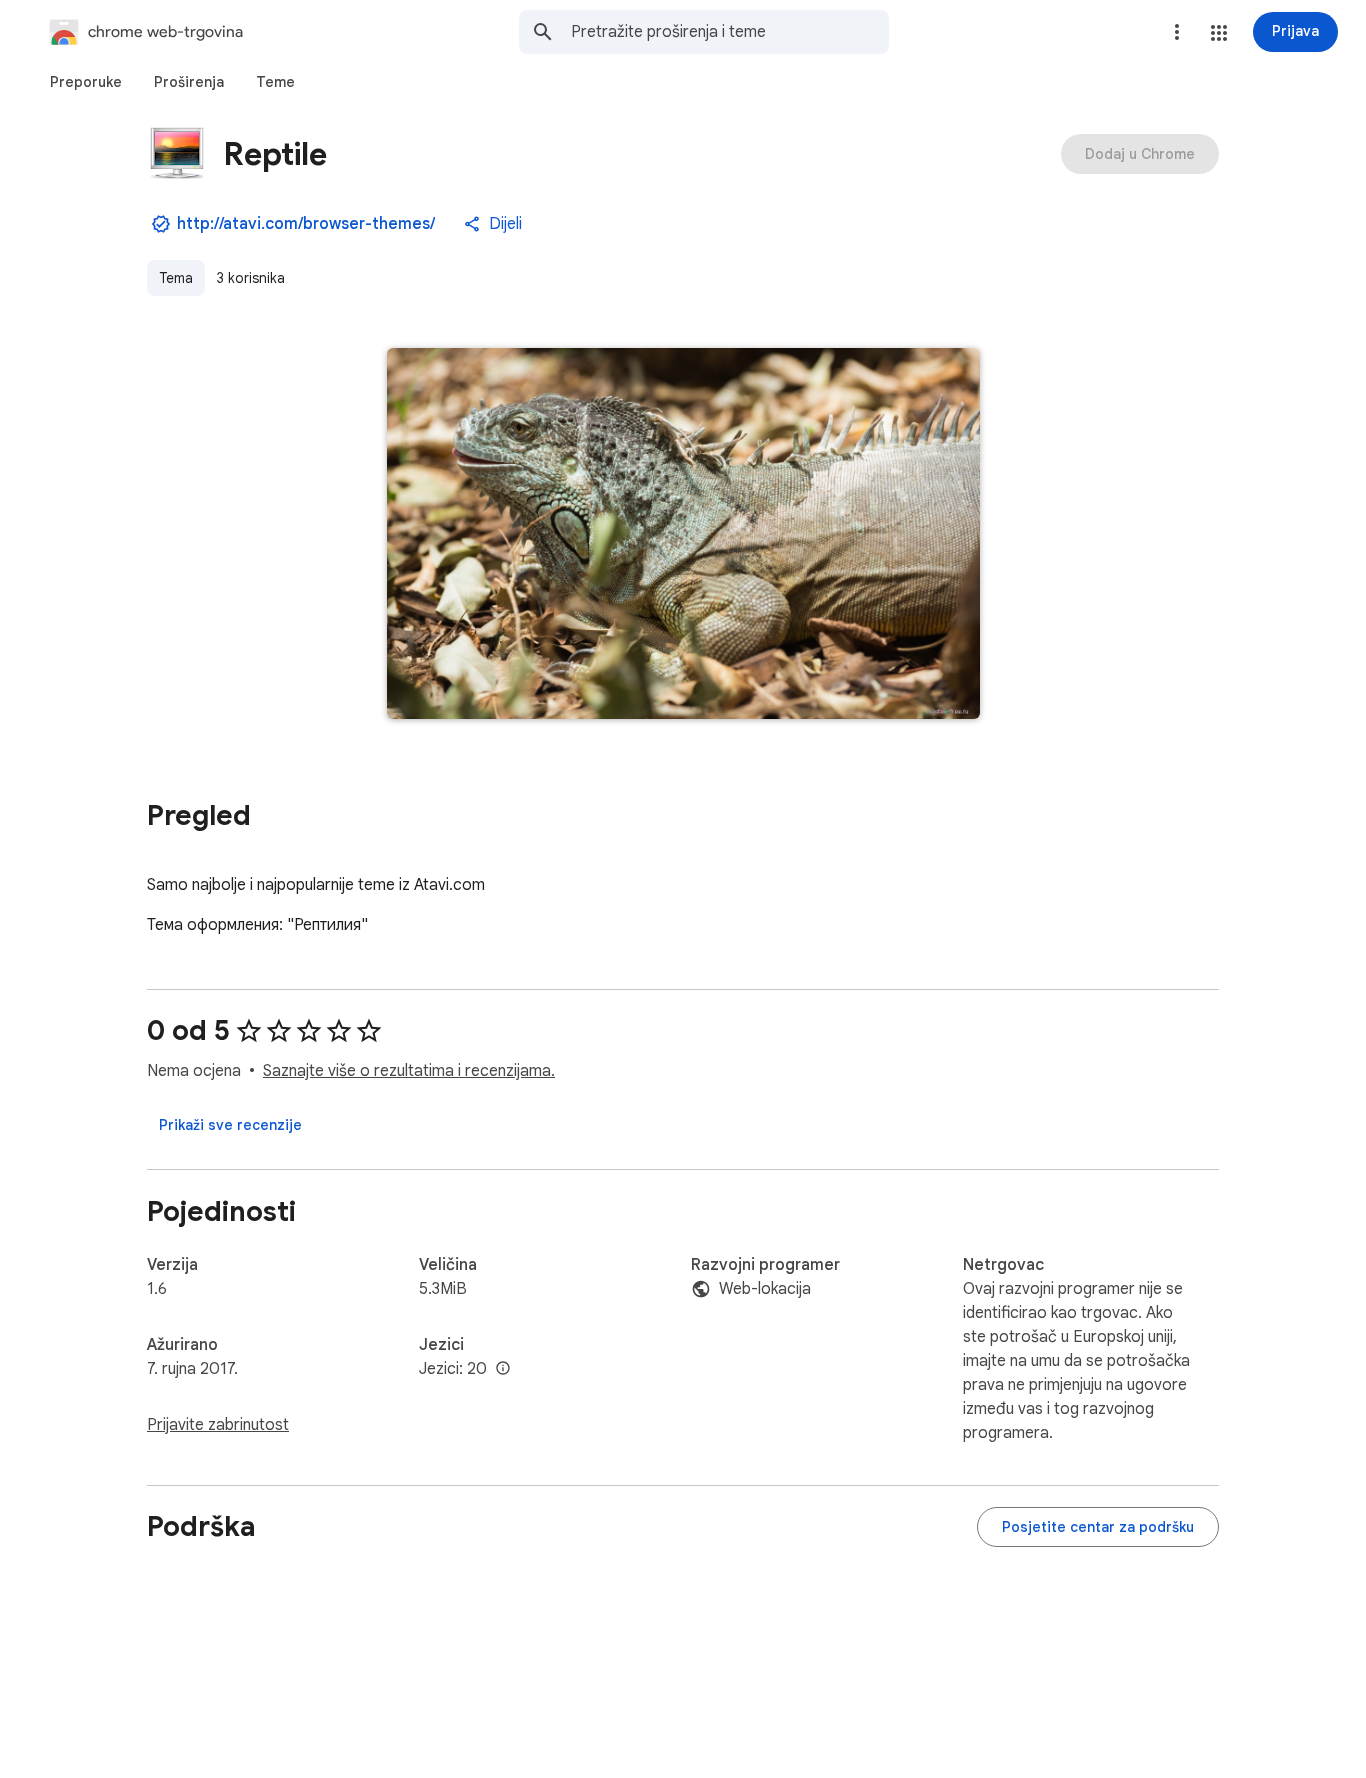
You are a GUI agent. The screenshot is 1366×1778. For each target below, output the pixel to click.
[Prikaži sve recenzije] (230, 1125)
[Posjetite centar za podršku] (1098, 1527)
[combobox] (730, 32)
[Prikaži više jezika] (503, 1369)
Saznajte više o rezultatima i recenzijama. (409, 1071)
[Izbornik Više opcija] (1177, 32)
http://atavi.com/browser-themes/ (306, 224)
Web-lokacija (765, 1289)
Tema (176, 278)
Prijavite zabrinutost (218, 1425)
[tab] (86, 82)
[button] (1219, 33)
